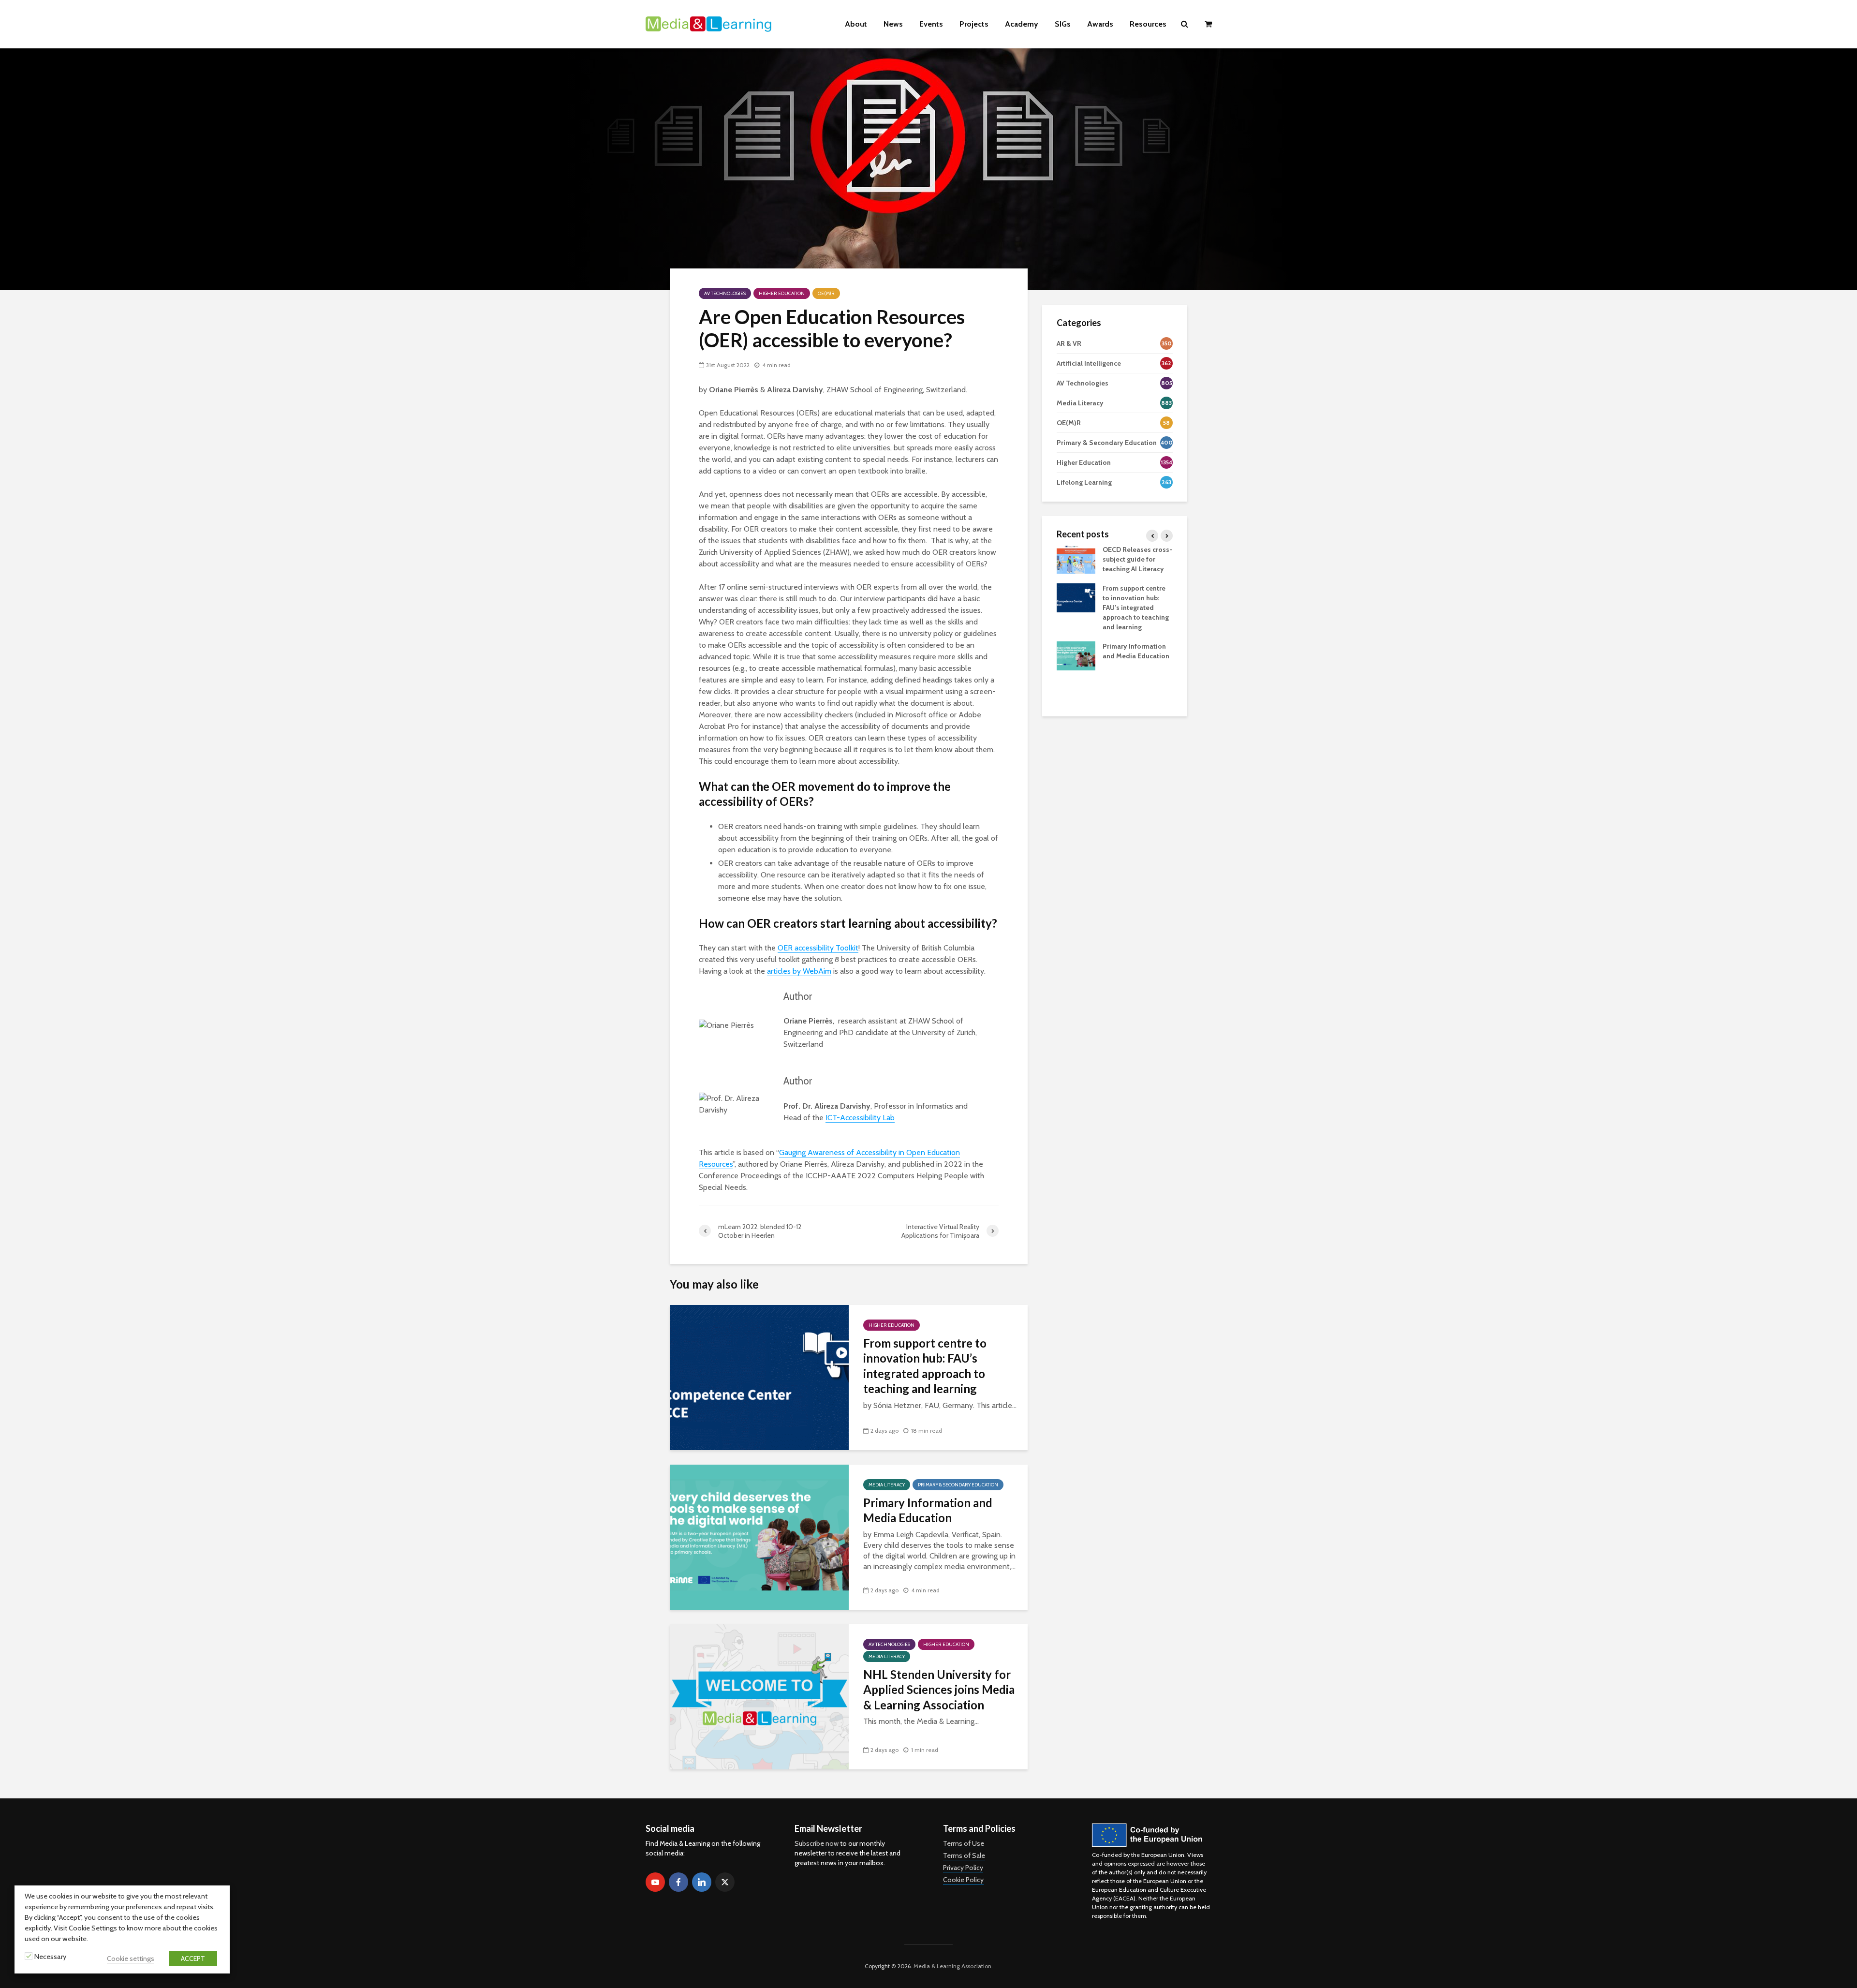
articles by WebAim (799, 971)
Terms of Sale (964, 1855)
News (893, 24)
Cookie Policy (963, 1880)
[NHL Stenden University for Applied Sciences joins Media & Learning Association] (759, 1696)
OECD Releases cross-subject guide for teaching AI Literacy (1137, 559)
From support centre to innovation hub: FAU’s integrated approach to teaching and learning (925, 1366)
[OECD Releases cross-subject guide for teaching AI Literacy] (1076, 558)
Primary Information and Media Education (928, 1510)
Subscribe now (817, 1843)
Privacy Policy (963, 1868)
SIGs (1063, 24)
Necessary (50, 1957)
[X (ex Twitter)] (725, 1882)
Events (931, 24)
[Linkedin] (702, 1882)
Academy (1022, 24)
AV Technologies (725, 293)
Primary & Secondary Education (958, 1485)
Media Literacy (887, 1485)
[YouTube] (655, 1882)
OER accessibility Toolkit (818, 948)
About (856, 24)
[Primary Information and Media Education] (759, 1536)
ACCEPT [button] (193, 1958)
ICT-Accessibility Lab (860, 1118)
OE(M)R (826, 293)
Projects (974, 24)
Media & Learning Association (952, 1966)
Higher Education (782, 293)
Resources (1148, 24)
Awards (1100, 24)
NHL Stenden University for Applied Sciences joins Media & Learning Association (939, 1690)
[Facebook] (678, 1882)
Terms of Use (964, 1843)
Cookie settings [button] (131, 1958)
